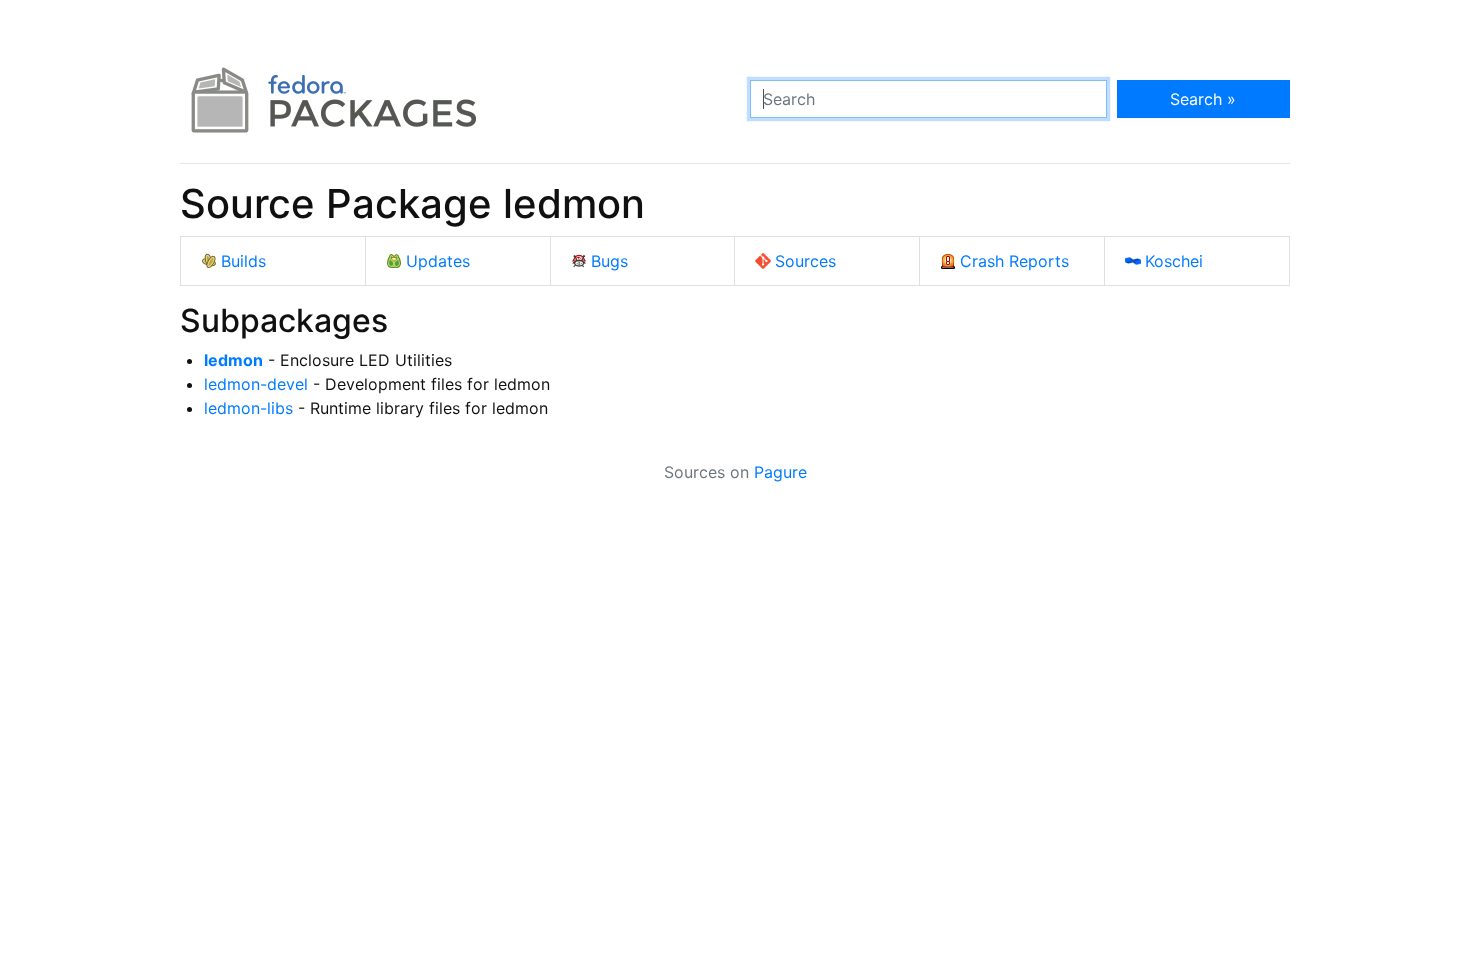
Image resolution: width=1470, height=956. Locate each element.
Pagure (780, 472)
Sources (805, 261)
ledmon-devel (256, 384)
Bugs (609, 261)
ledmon (233, 360)
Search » (1203, 99)
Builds (243, 261)
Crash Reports (1014, 261)
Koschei (1174, 261)
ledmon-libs (248, 408)
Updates (438, 261)
